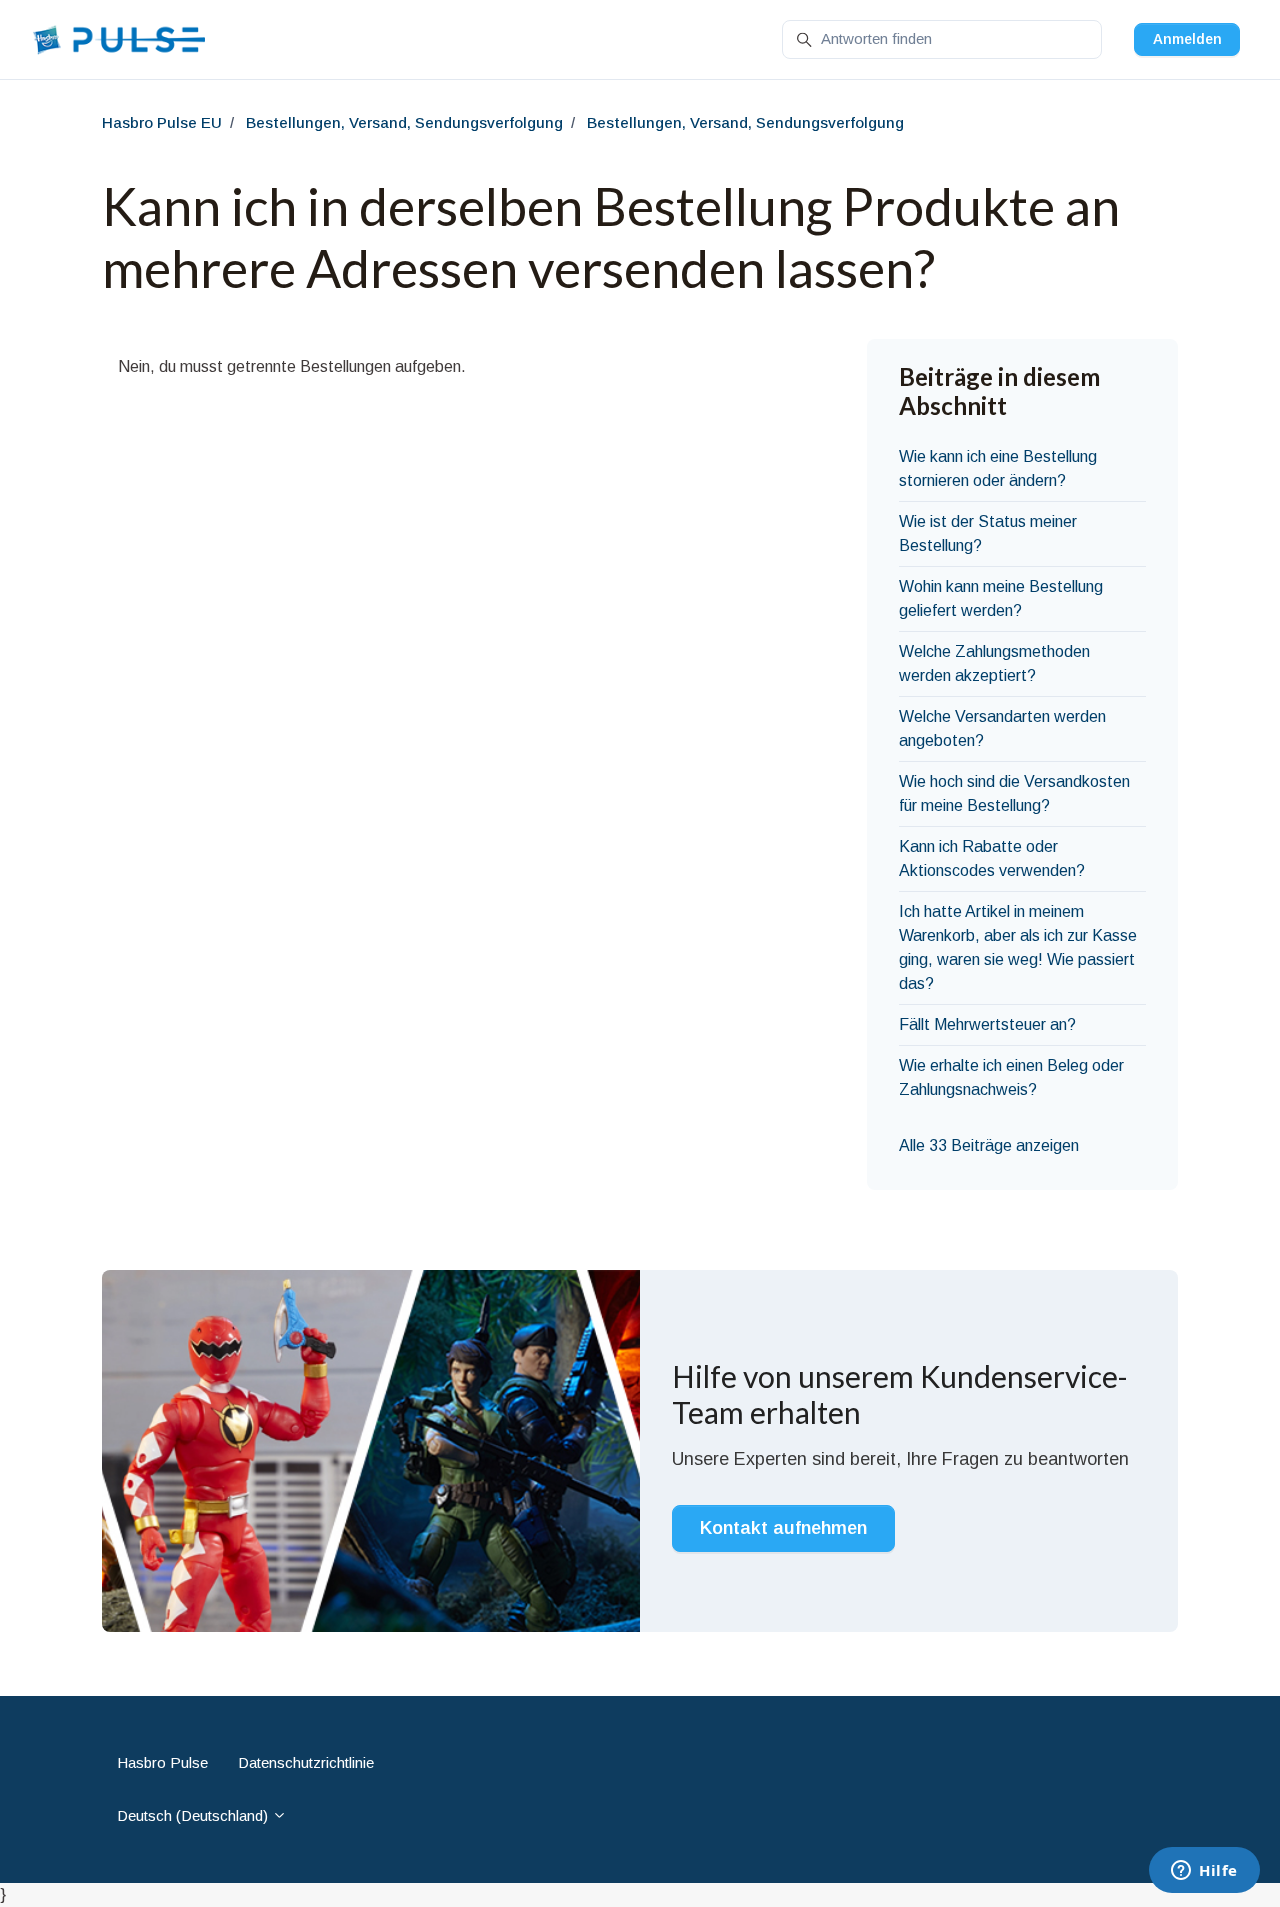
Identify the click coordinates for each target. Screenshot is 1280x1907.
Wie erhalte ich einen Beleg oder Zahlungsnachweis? (1011, 1077)
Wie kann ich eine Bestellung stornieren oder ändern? (998, 468)
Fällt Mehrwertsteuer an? (987, 1024)
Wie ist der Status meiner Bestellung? (988, 533)
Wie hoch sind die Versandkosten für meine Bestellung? (1014, 793)
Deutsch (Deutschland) (194, 1815)
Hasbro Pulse (162, 1762)
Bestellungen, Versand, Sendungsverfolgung (404, 122)
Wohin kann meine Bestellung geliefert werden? (1001, 598)
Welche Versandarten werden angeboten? (1002, 728)
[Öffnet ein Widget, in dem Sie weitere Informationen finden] (1204, 1872)
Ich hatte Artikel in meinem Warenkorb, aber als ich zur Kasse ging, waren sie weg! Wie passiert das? (1018, 947)
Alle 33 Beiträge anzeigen (989, 1145)
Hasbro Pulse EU (162, 122)
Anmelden (1187, 39)
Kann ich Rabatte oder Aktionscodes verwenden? (992, 858)
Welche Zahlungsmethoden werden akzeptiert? (994, 663)
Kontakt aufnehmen (783, 1528)
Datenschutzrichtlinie (306, 1762)
